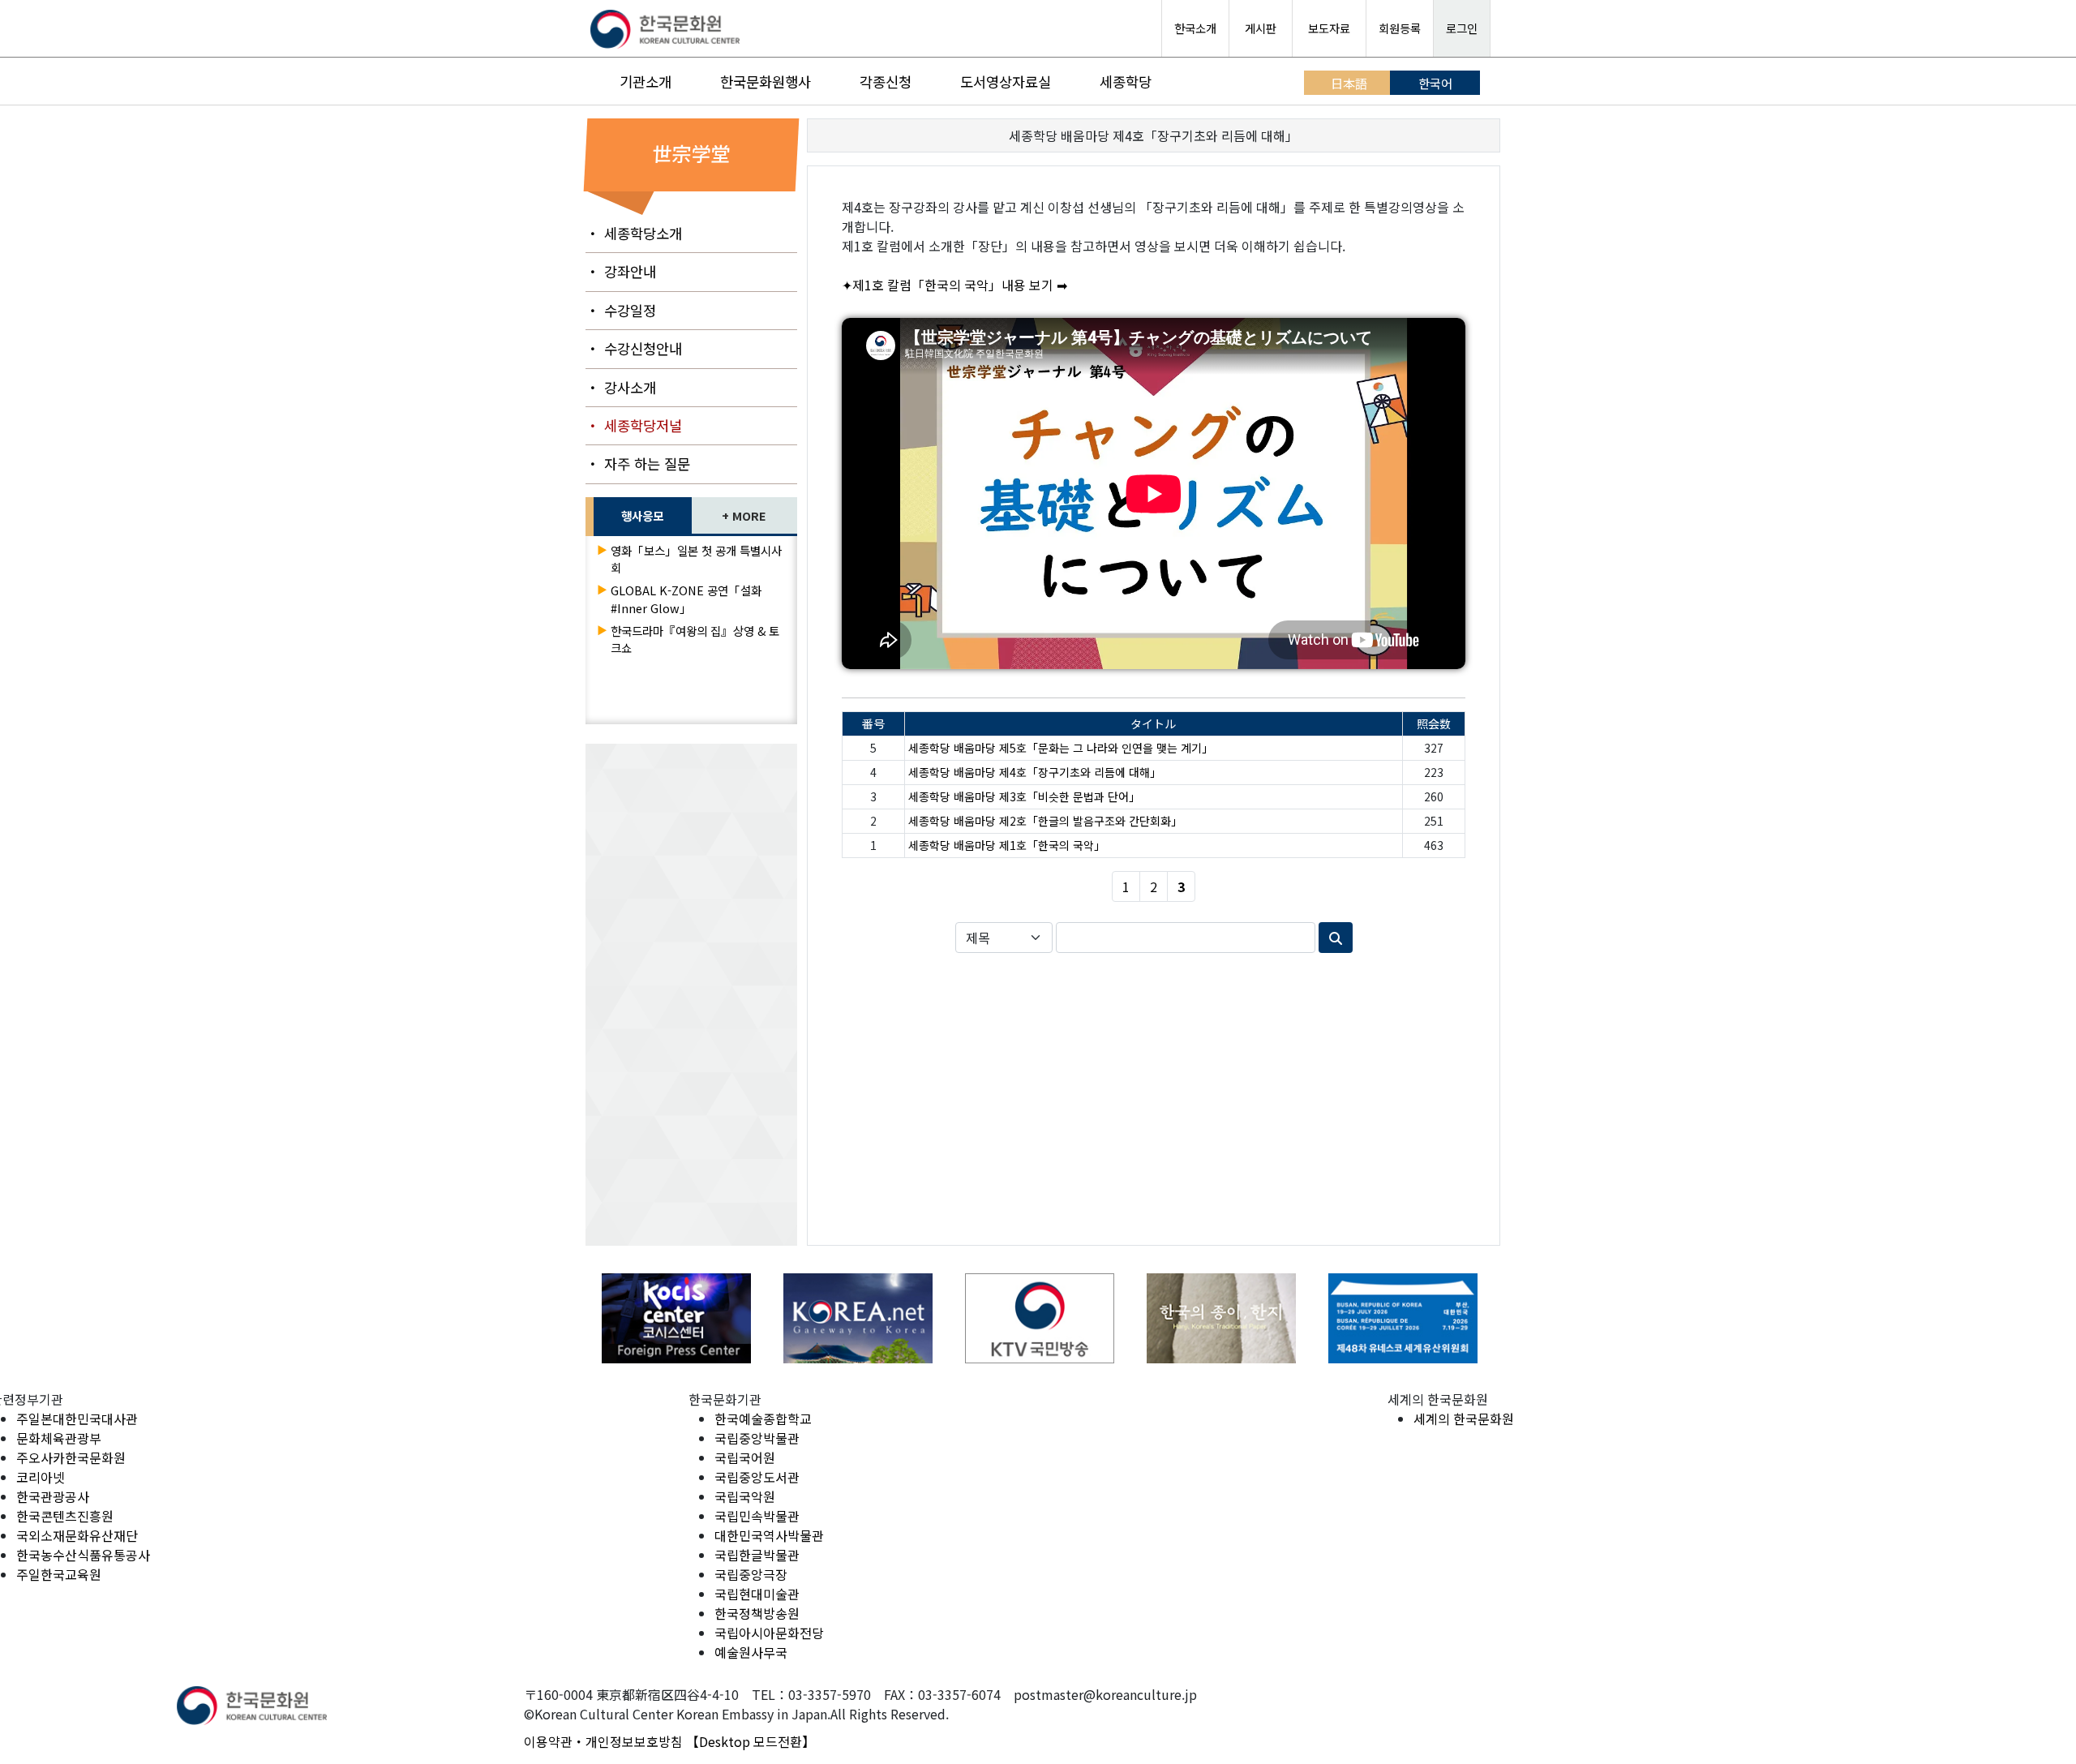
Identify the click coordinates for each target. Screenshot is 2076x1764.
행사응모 (642, 515)
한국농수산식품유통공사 (83, 1555)
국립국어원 (745, 1457)
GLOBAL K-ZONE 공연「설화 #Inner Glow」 (686, 599)
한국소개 (1195, 28)
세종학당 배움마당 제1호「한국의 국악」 (1007, 845)
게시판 (1261, 28)
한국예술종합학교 (763, 1418)
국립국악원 (745, 1496)
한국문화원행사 (766, 82)
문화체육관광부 (59, 1438)
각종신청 (886, 82)
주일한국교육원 (59, 1574)
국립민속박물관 (757, 1516)
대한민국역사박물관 (769, 1535)
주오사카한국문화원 (71, 1457)
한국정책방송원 (757, 1613)
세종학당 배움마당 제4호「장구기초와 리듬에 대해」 (1035, 772)
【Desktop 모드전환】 (751, 1741)
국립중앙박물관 (757, 1438)
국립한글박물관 (757, 1555)
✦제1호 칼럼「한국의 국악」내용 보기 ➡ (954, 285)
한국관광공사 (53, 1496)
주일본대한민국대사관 (77, 1418)
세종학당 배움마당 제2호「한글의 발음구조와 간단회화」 (1045, 821)
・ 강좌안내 (621, 271)
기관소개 (646, 82)
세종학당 (1126, 82)
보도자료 (1329, 28)
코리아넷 (41, 1477)
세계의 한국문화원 (1464, 1418)
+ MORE (744, 515)
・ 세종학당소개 (634, 233)
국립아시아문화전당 (769, 1633)
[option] (667, 1318)
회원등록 (1400, 28)
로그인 (1462, 28)
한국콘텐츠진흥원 (65, 1516)
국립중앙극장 (751, 1574)
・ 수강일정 (621, 310)
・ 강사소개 (621, 387)
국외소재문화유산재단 (77, 1535)
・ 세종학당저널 (634, 425)
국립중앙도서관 (757, 1477)
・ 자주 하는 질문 (638, 464)
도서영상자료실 (1006, 82)
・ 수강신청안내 (634, 348)
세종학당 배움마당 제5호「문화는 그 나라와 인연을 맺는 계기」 (1061, 748)
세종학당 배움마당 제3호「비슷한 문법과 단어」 (1024, 796)
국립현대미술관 (757, 1594)
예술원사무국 (751, 1652)
